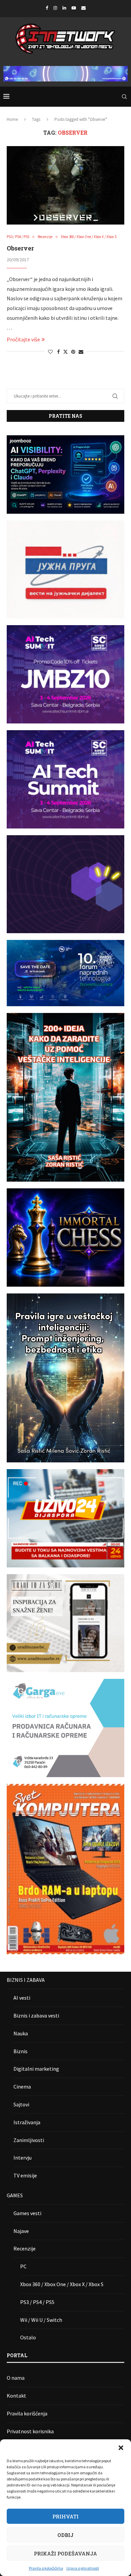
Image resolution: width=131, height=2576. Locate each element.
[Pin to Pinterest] (73, 352)
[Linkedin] (64, 8)
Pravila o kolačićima (46, 2568)
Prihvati (65, 2516)
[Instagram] (55, 8)
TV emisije (25, 2175)
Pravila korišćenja (27, 2413)
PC (23, 2266)
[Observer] (65, 185)
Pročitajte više (23, 339)
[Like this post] (50, 352)
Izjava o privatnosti (83, 2568)
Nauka (21, 2033)
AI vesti (22, 1998)
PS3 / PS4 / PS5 (37, 2302)
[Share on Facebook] (58, 352)
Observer (20, 248)
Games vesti (27, 2213)
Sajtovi (21, 2104)
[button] (121, 2448)
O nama (16, 2378)
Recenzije (25, 2248)
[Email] (83, 8)
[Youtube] (74, 8)
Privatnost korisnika (30, 2431)
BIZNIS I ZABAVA (26, 1980)
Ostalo (28, 2337)
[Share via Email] (81, 352)
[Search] (124, 97)
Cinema (22, 2087)
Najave (21, 2231)
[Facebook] (47, 8)
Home (12, 119)
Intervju (23, 2158)
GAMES (15, 2195)
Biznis (20, 2051)
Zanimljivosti (29, 2140)
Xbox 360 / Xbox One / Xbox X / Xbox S (62, 2284)
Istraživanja (27, 2122)
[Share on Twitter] (65, 352)
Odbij (65, 2535)
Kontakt (16, 2396)
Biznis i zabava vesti (36, 2015)
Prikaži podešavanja (65, 2553)
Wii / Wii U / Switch (41, 2320)
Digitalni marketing (36, 2069)
